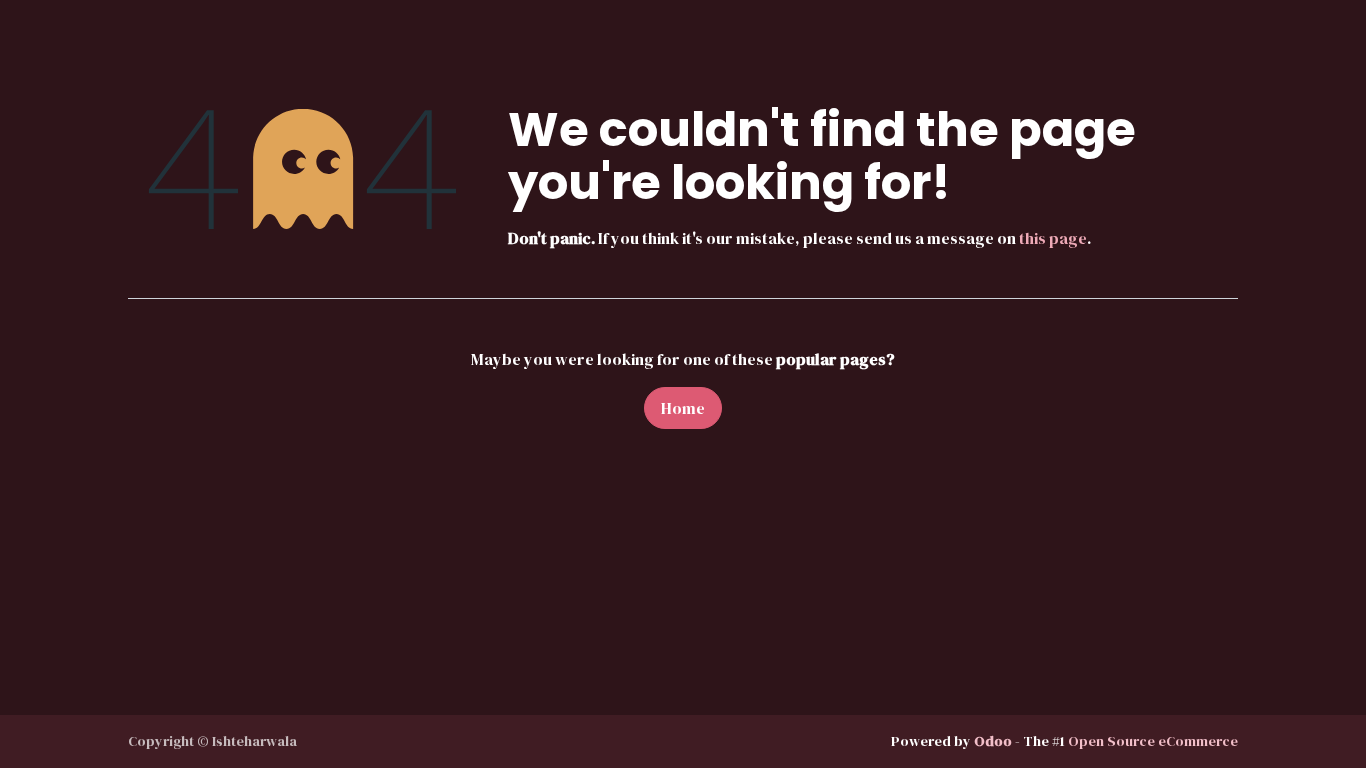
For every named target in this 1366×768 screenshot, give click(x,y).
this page (1053, 238)
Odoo (994, 741)
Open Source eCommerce (1153, 741)
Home (683, 408)
